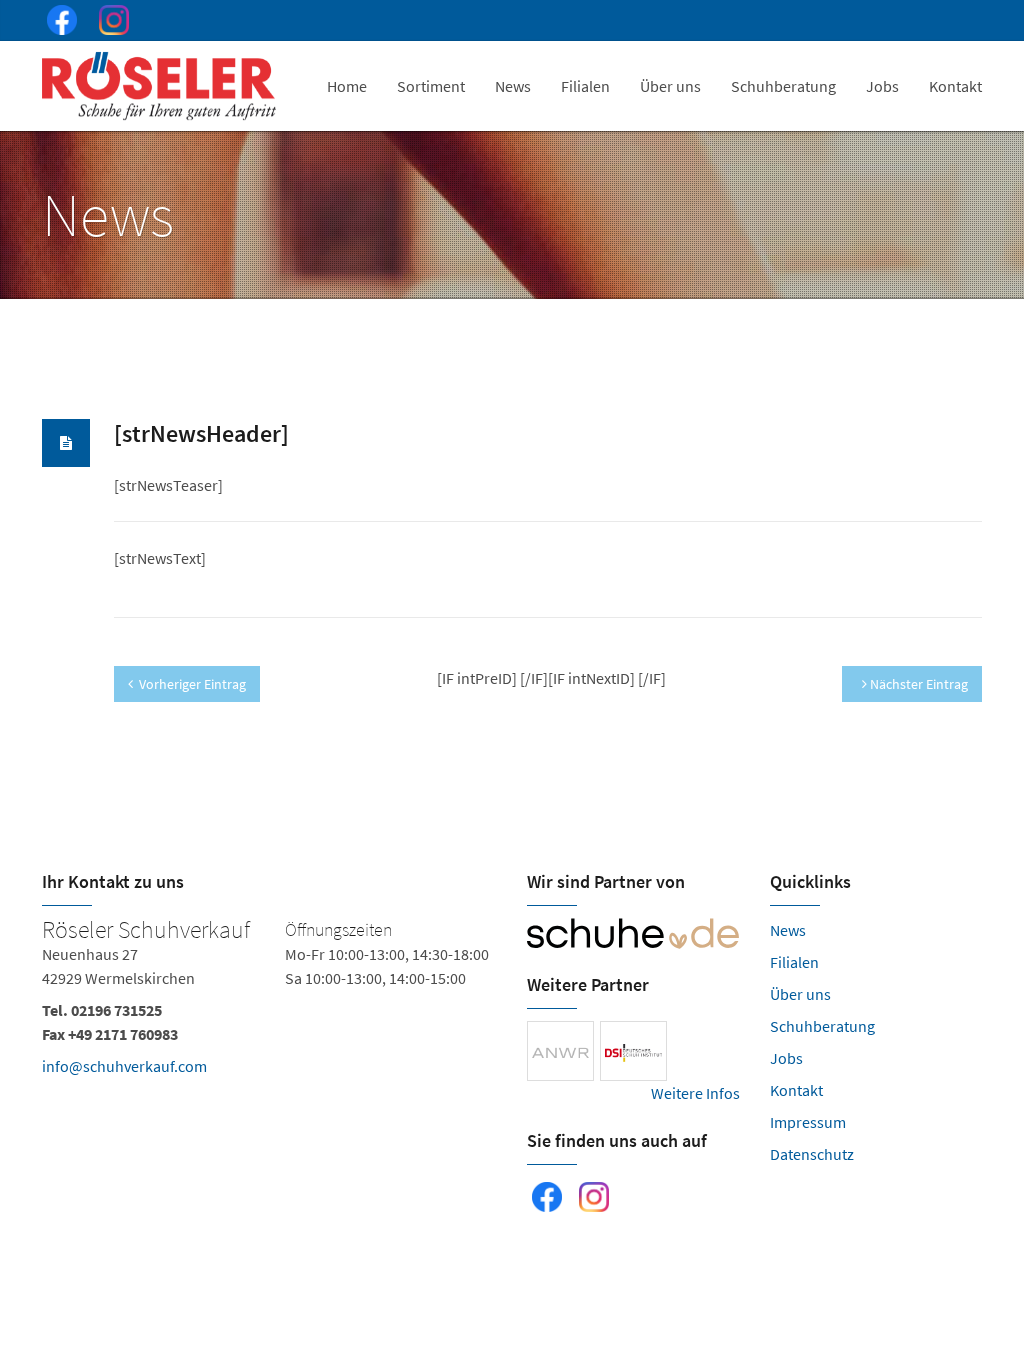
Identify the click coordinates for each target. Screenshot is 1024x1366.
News (513, 86)
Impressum (808, 1122)
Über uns (670, 86)
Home (347, 86)
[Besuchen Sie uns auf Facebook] (58, 23)
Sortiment (431, 86)
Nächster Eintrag (917, 684)
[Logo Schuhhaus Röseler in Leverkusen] (161, 86)
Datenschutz (812, 1154)
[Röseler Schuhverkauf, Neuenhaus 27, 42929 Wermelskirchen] (269, 1002)
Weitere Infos (695, 1093)
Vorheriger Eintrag (192, 684)
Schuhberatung (783, 86)
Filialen (585, 86)
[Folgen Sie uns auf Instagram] (110, 23)
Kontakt (955, 86)
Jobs (882, 86)
